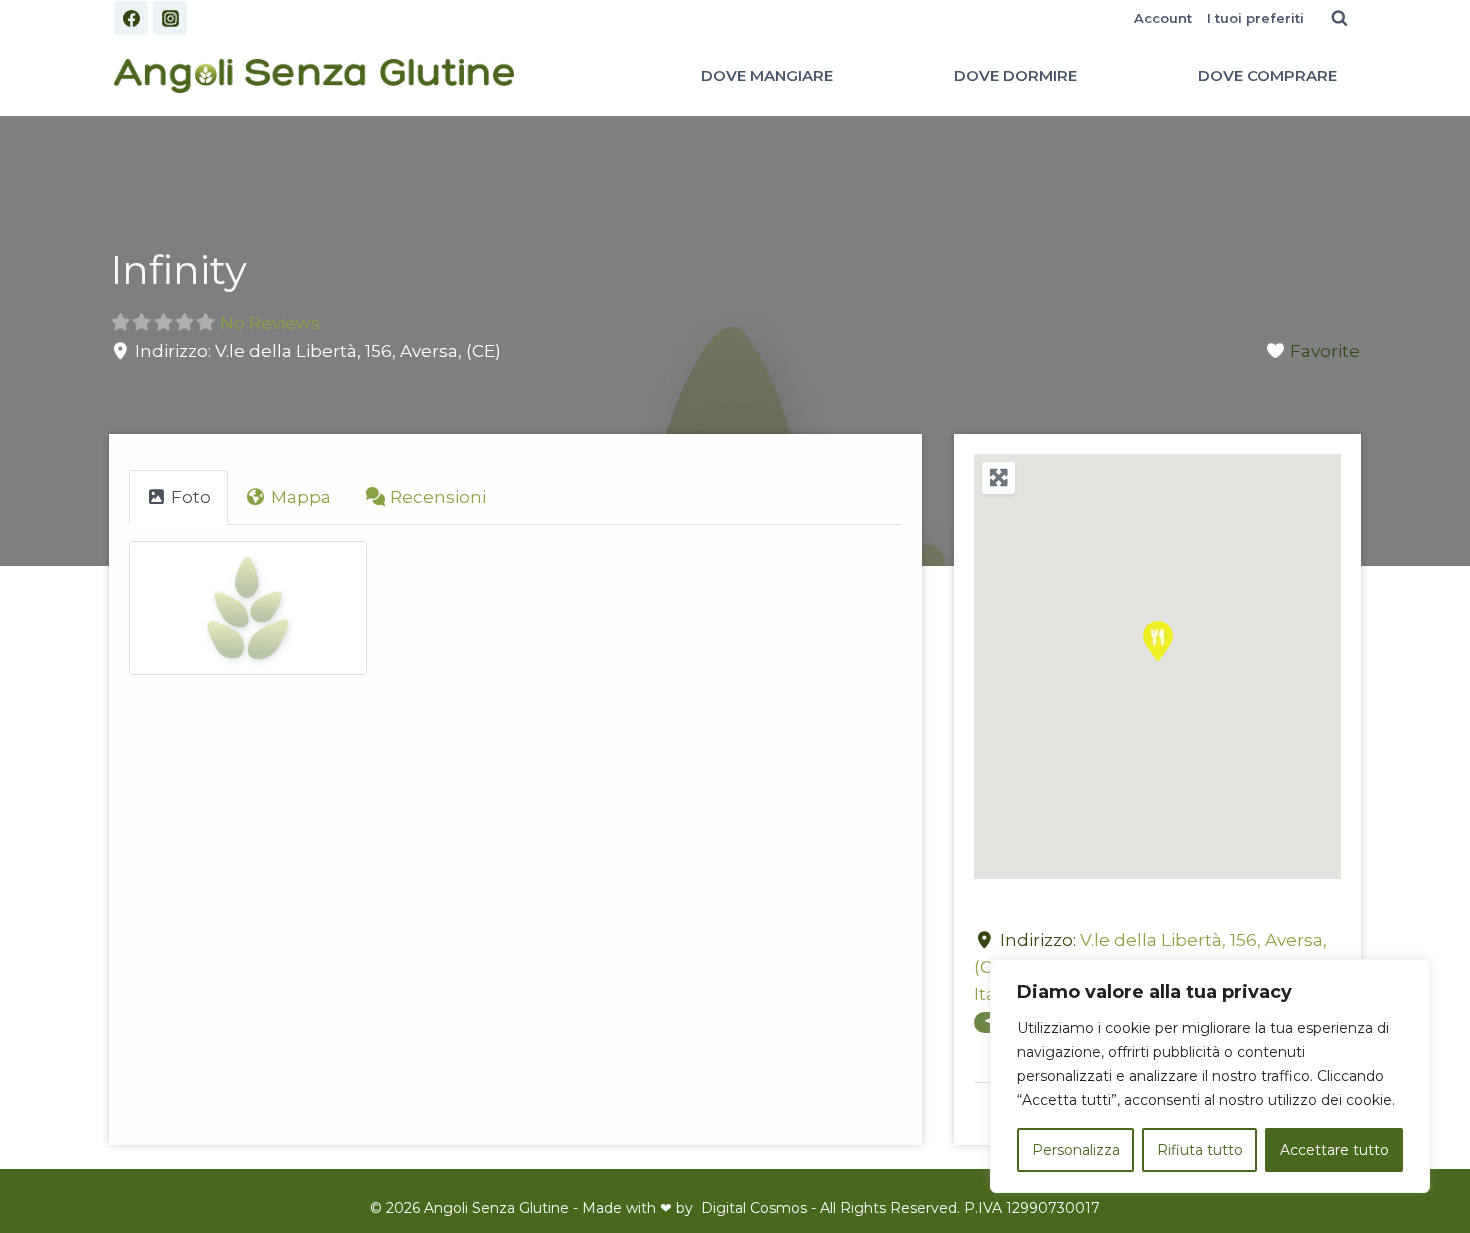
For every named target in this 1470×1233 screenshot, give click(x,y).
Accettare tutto (1334, 1150)
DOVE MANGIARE (767, 75)
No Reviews (270, 323)
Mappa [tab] (301, 497)
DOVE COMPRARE (1267, 75)
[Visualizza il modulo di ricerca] (1339, 18)
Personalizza (1076, 1150)
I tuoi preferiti (1255, 18)
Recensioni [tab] (438, 497)
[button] (1158, 641)
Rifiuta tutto (1200, 1150)
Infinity (178, 269)
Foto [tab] (191, 497)
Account (1163, 18)
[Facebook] (131, 18)
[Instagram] (170, 18)
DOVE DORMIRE (1015, 75)
